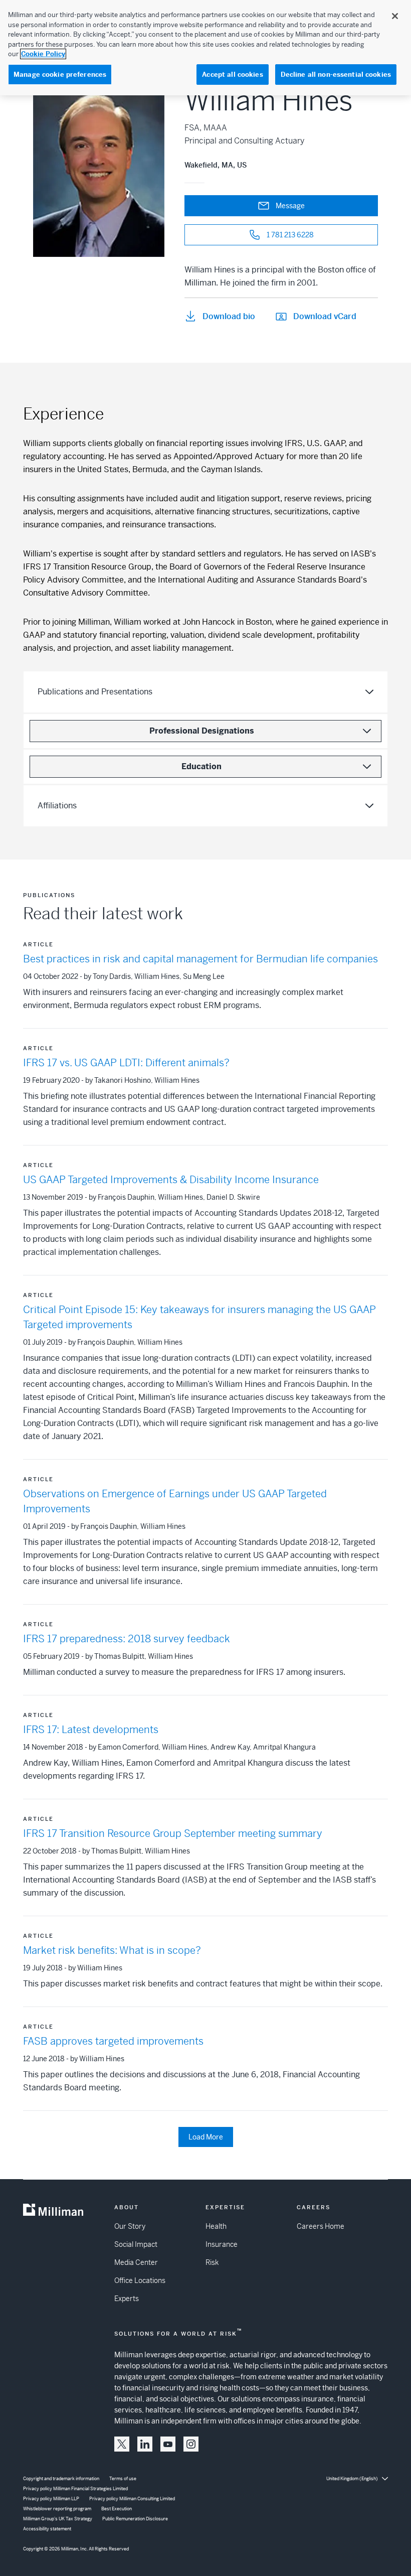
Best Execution (117, 2509)
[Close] (395, 16)
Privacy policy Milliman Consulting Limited (132, 2499)
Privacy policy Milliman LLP (51, 2499)
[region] (205, 48)
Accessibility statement (47, 2529)
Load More (206, 2137)
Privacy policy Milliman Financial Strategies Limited (75, 2489)
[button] (122, 2444)
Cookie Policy (43, 54)
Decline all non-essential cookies (336, 75)
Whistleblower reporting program (57, 2509)
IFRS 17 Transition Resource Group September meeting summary (173, 1834)
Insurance (222, 2244)
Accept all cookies (232, 75)
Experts (127, 2299)
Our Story (130, 2226)
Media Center (136, 2262)
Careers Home (321, 2226)
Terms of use (123, 2479)
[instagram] (191, 2444)
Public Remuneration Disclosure (135, 2519)
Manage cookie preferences (60, 75)
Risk (212, 2262)
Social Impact (136, 2244)
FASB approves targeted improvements (113, 2041)
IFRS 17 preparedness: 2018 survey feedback (127, 1639)
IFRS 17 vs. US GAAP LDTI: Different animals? (126, 1063)
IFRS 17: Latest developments (91, 1730)
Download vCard (325, 316)
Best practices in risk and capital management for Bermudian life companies (200, 959)
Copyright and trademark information (61, 2479)
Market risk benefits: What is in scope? (112, 1951)
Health (216, 2226)
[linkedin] (145, 2444)
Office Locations (140, 2280)
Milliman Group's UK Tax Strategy (58, 2519)
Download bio (229, 316)
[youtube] (168, 2444)
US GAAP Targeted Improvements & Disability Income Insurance (171, 1180)
